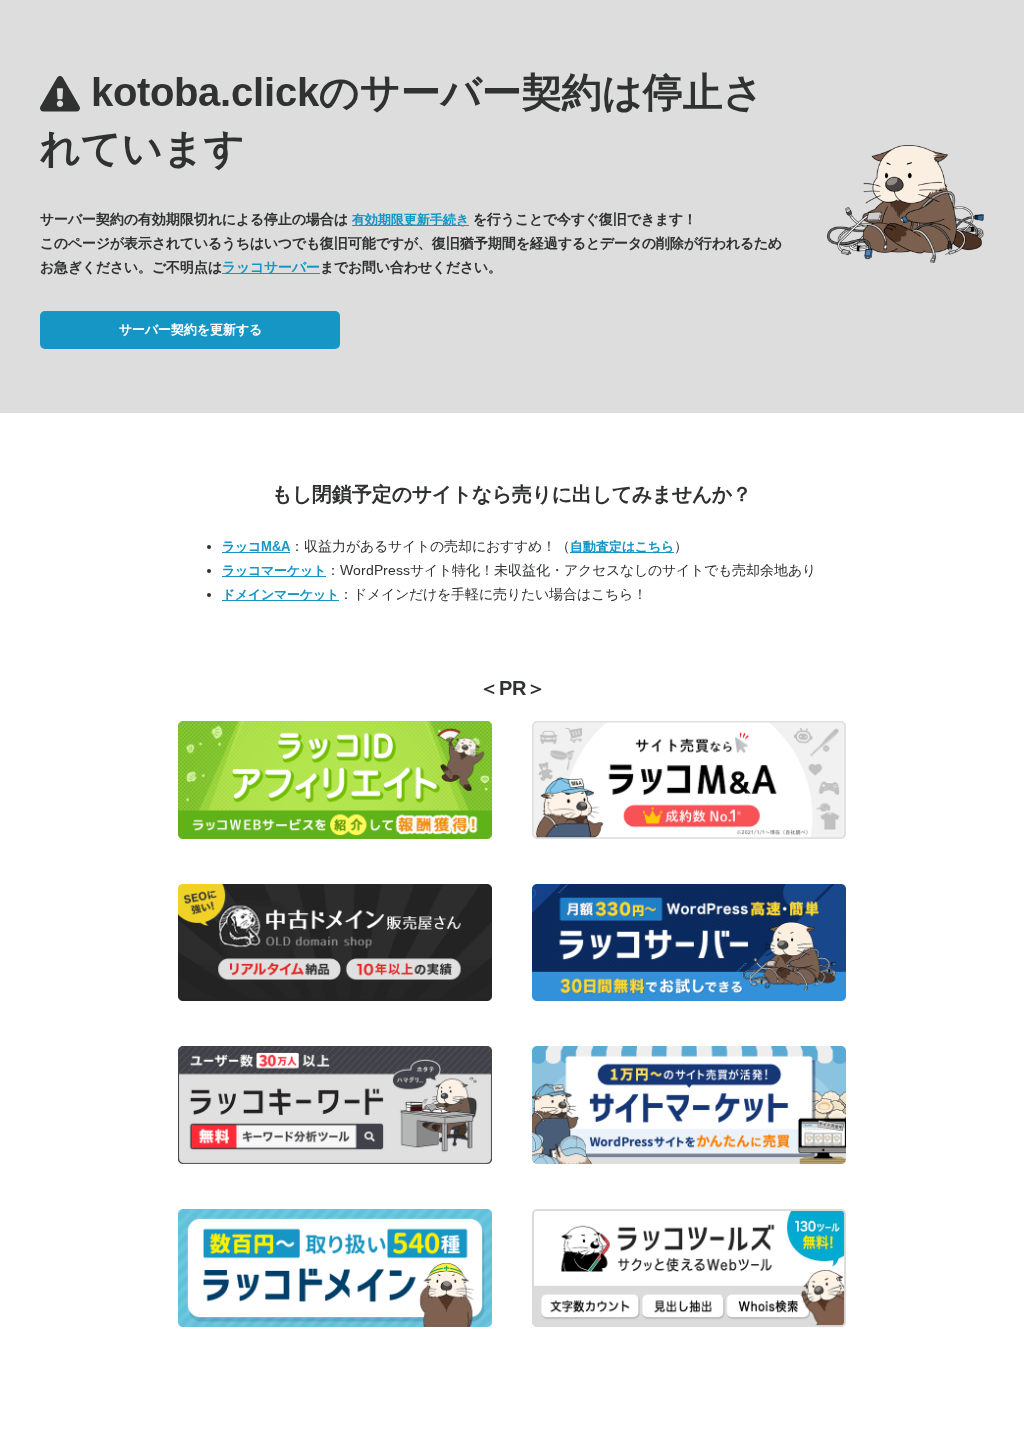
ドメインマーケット (280, 594)
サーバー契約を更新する (190, 329)
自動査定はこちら (622, 546)
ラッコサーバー (271, 267)
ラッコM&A (256, 546)
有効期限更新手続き (410, 219)
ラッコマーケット (274, 570)
